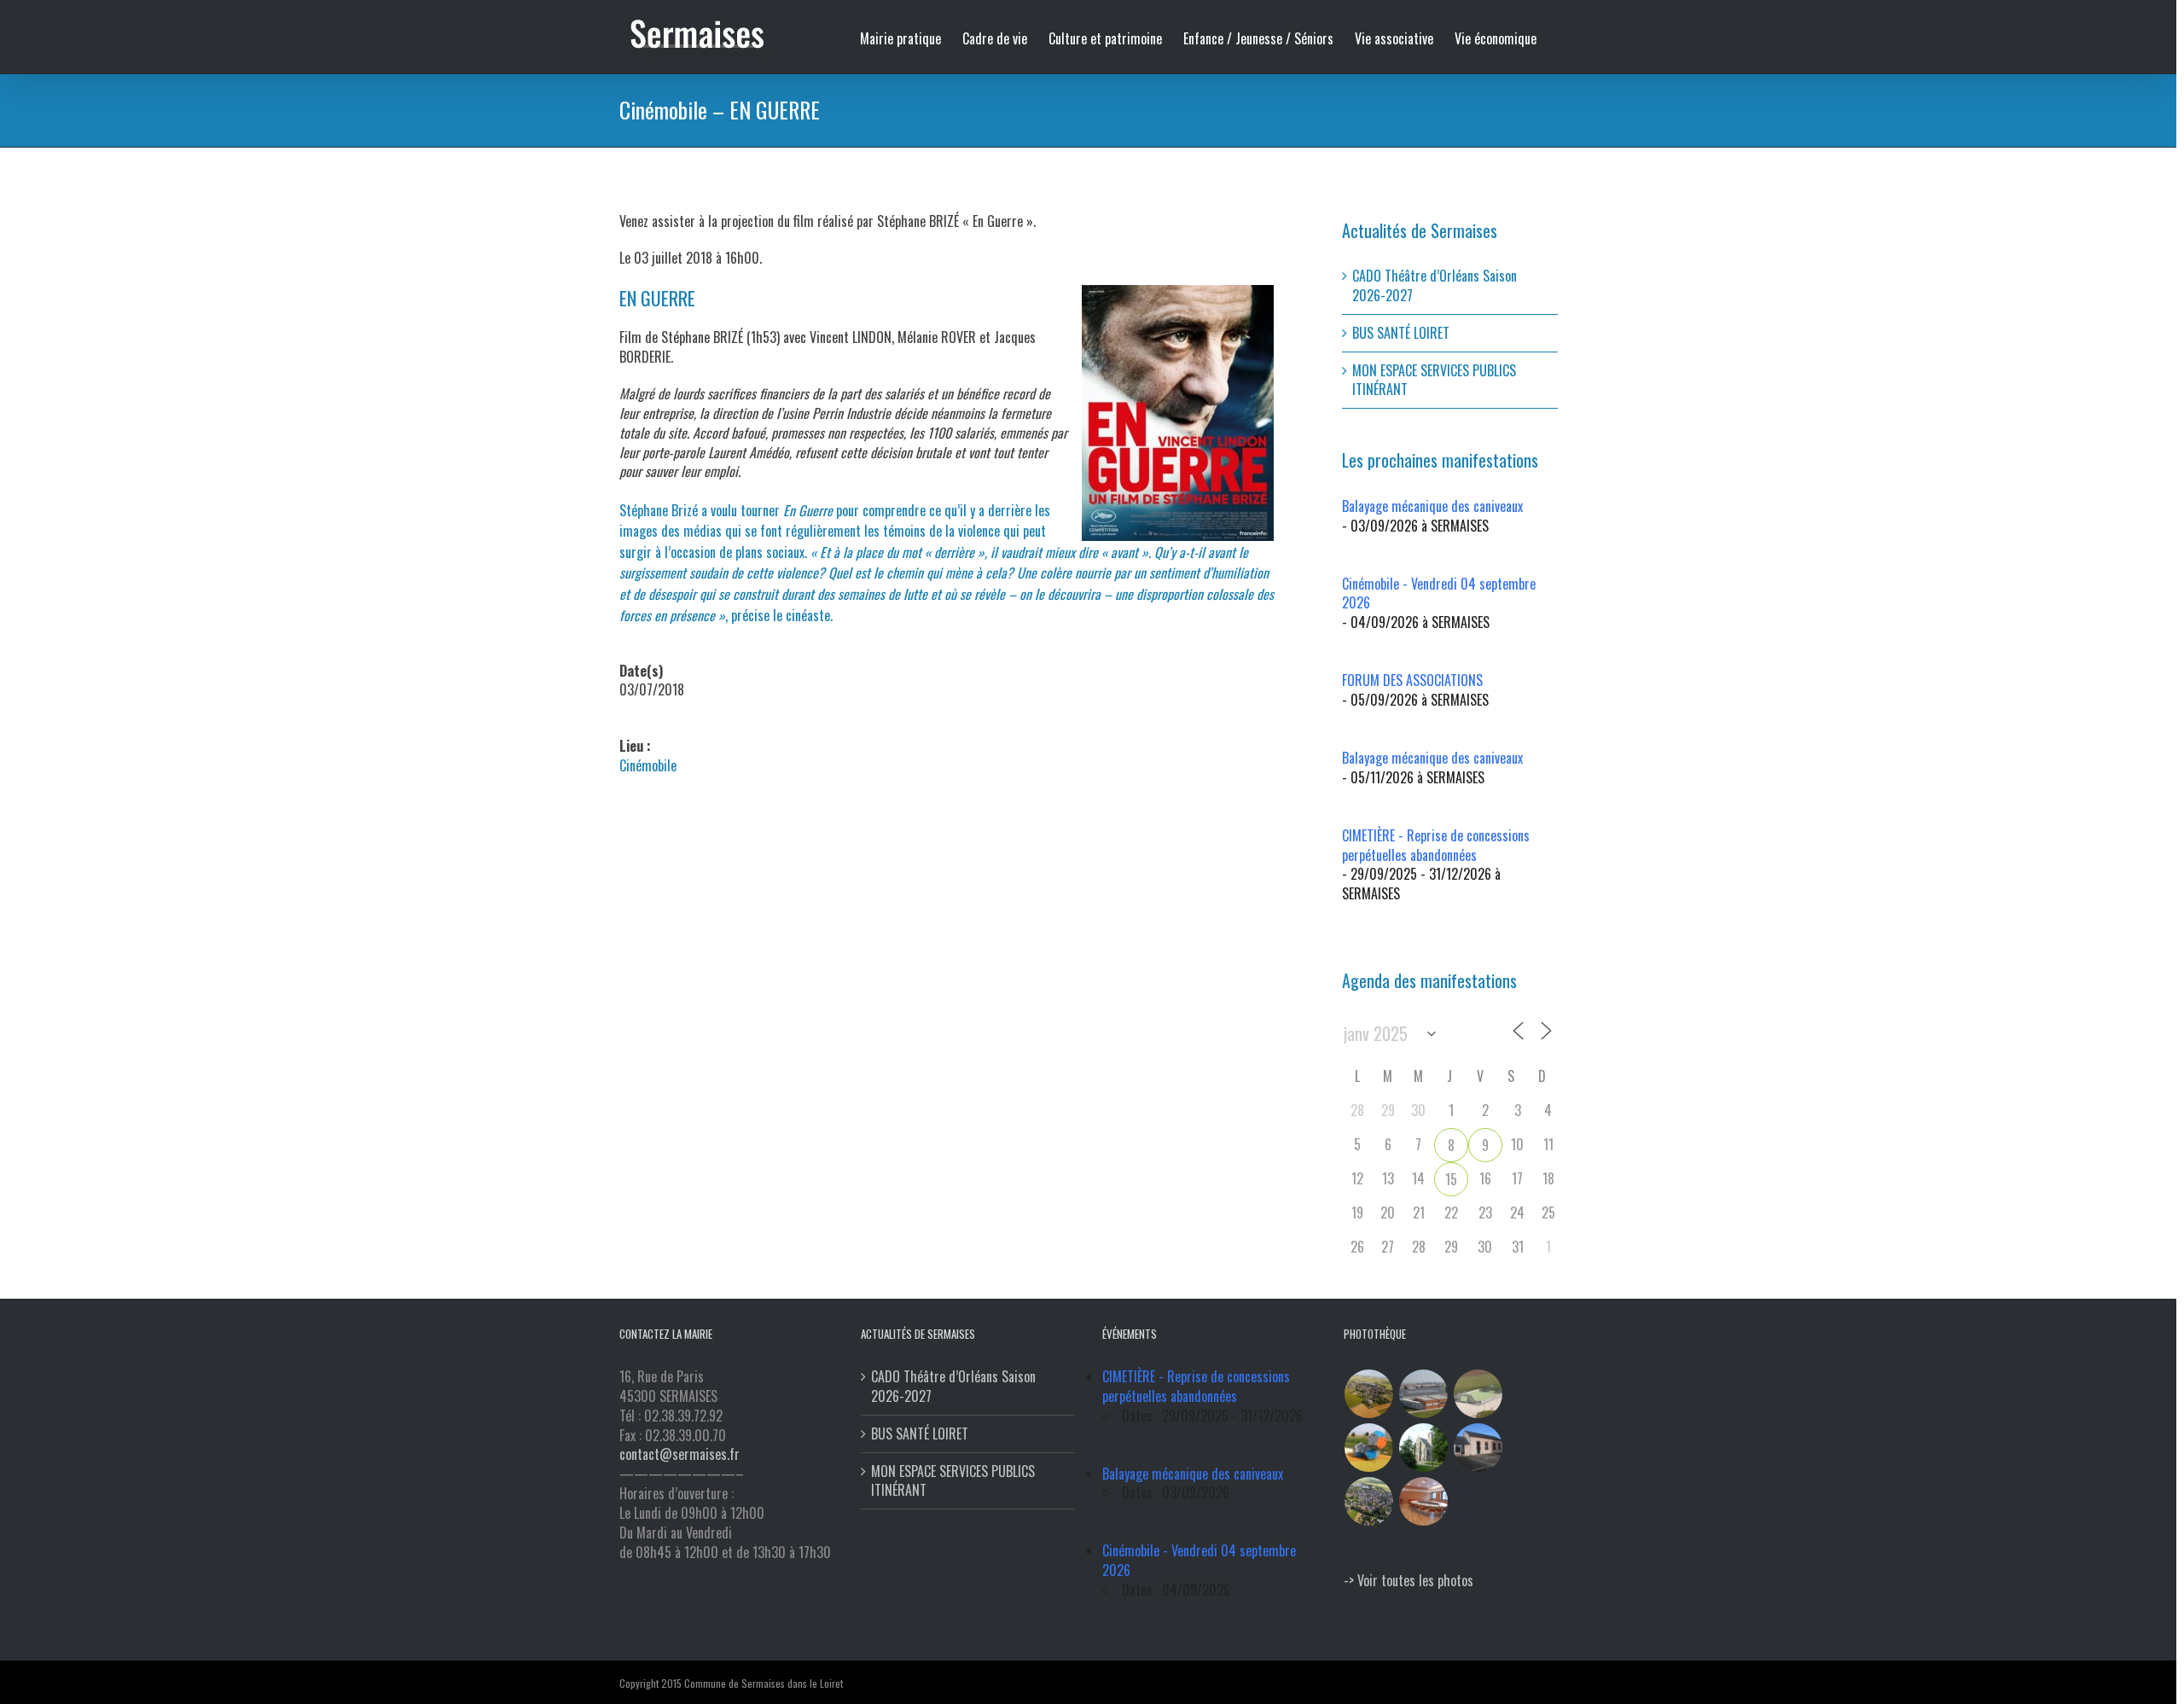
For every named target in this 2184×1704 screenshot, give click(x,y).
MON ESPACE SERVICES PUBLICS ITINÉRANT (1434, 380)
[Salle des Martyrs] (1478, 1448)
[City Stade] (1478, 1394)
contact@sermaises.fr (680, 1454)
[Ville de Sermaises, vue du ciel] (1369, 1501)
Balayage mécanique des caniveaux (1432, 506)
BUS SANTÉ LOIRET (1401, 333)
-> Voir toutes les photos (1409, 1580)
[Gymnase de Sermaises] (1424, 1394)
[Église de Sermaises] (1424, 1448)
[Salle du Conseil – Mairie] (1424, 1501)
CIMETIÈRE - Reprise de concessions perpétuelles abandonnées (1436, 845)
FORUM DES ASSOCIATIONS (1412, 680)
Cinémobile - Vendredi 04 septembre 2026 (1439, 593)
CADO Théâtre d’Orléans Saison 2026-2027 (1435, 285)
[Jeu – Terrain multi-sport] (1369, 1448)
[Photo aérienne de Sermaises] (1369, 1394)
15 (1451, 1179)
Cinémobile (648, 765)
